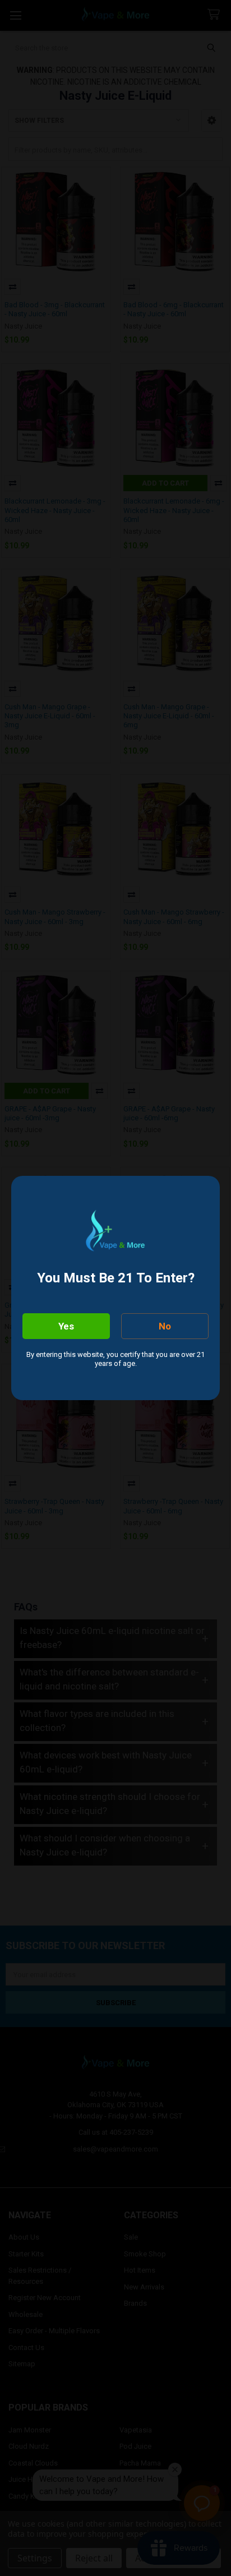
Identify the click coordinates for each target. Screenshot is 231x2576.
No (165, 1326)
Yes (66, 1326)
